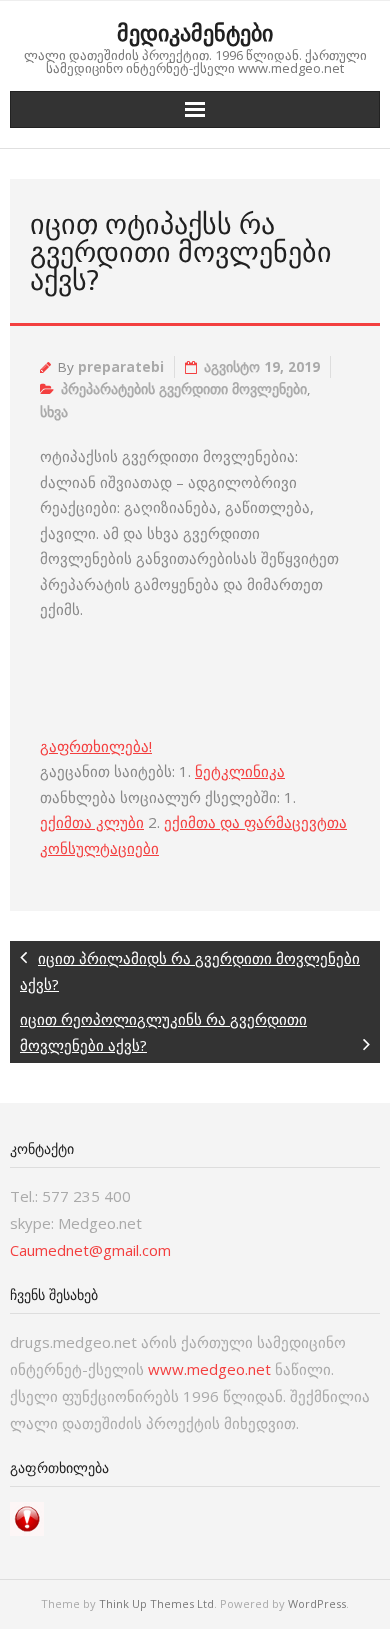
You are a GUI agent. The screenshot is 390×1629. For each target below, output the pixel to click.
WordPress (317, 1603)
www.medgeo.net (209, 1369)
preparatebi (121, 367)
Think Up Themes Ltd (156, 1603)
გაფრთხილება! (96, 746)
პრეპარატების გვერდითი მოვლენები (184, 389)
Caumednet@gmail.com (90, 1250)
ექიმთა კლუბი (92, 822)
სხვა (54, 412)
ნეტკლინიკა (240, 771)
